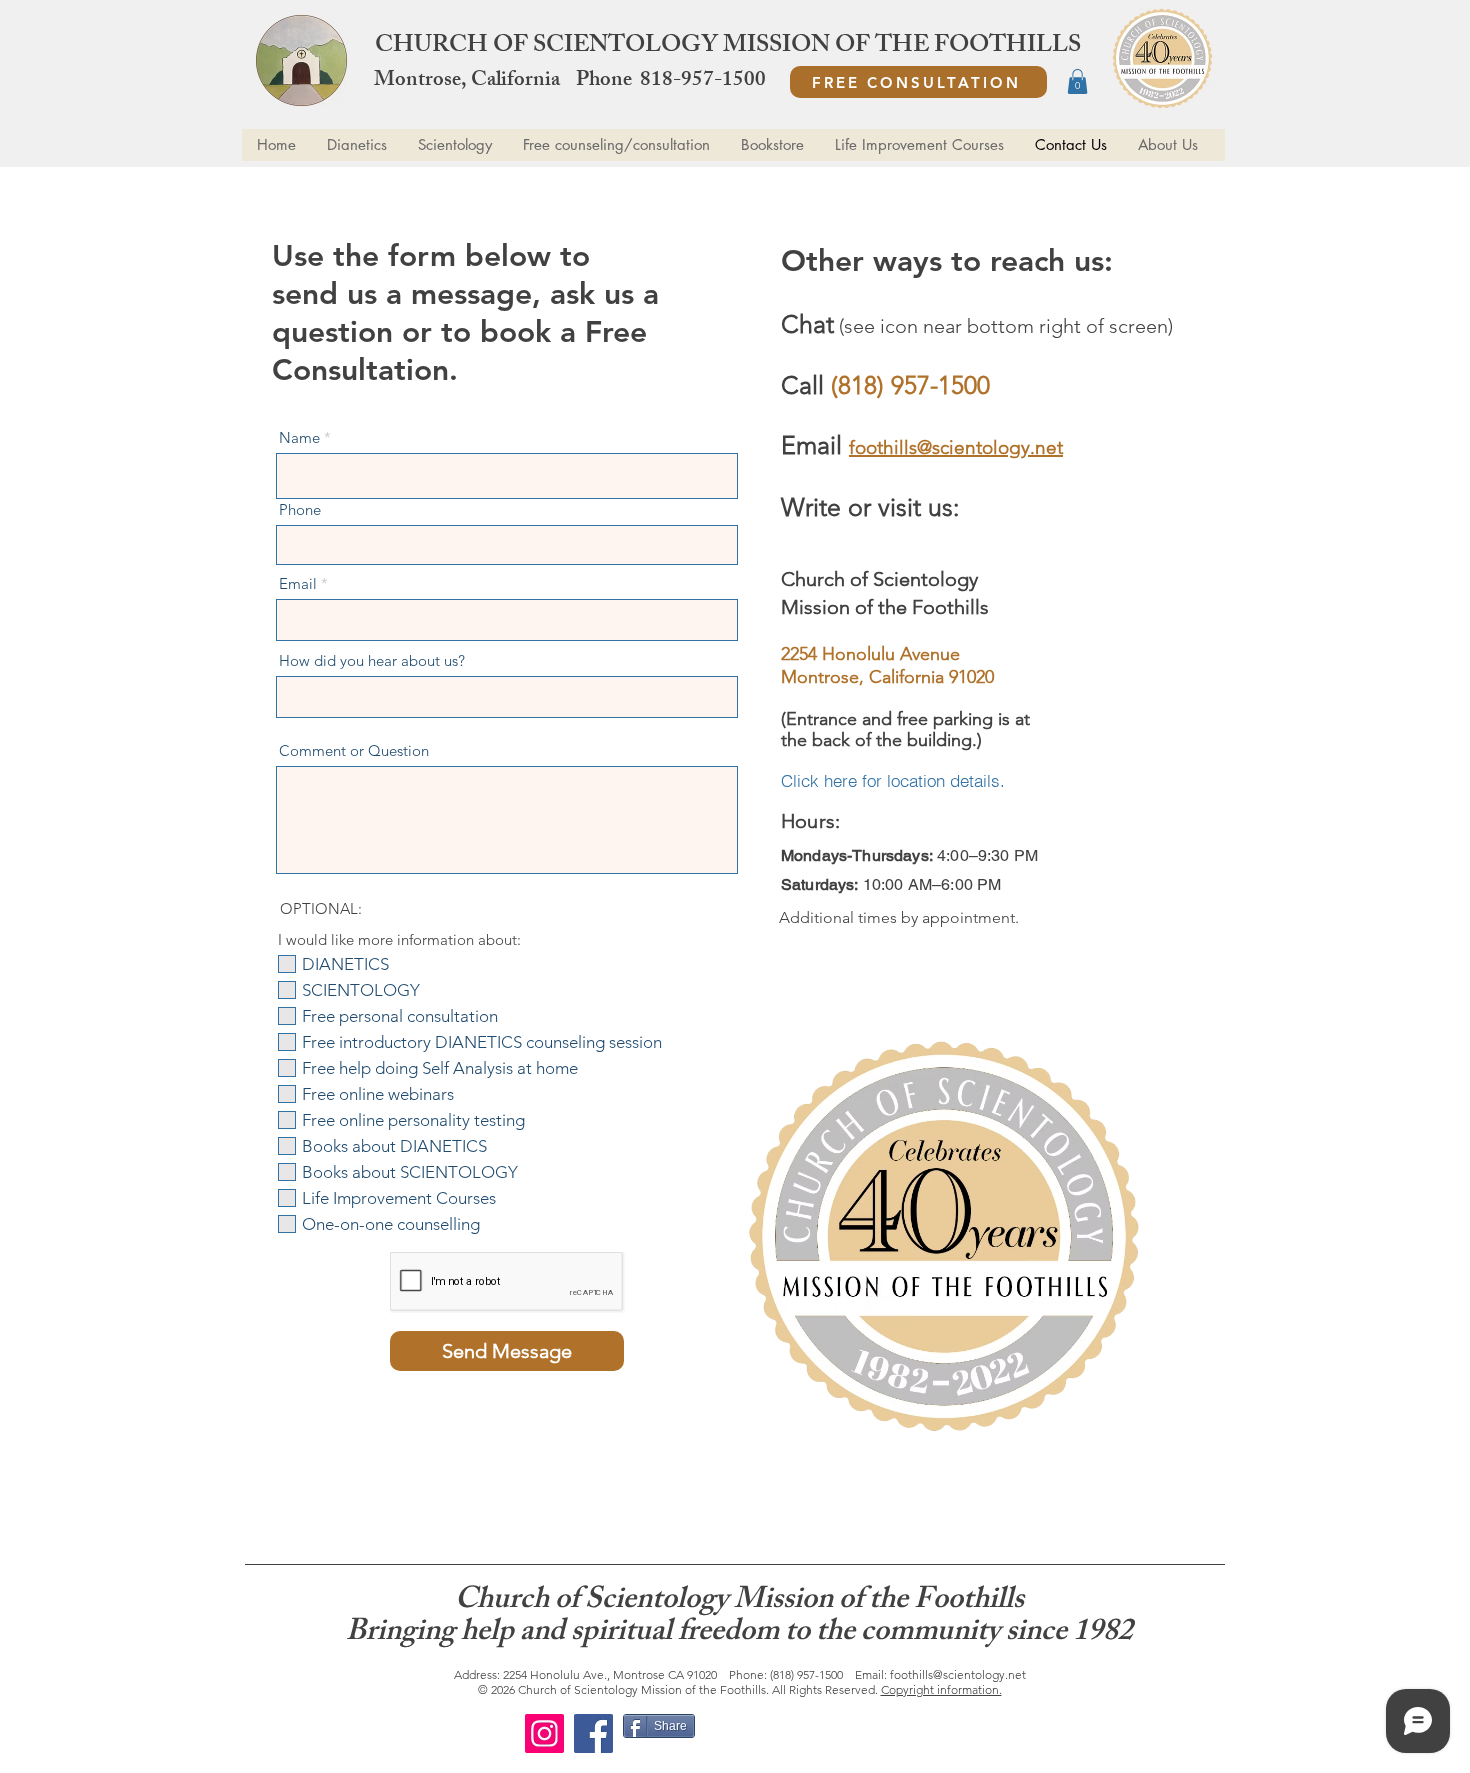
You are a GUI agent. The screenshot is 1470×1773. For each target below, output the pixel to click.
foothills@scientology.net (958, 1674)
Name (299, 437)
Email (298, 583)
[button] (1077, 81)
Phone (300, 509)
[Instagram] (544, 1733)
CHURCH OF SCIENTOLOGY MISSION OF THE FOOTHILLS (728, 47)
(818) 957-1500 (806, 1674)
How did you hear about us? (372, 660)
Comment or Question (354, 750)
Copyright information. (941, 1689)
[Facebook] (593, 1733)
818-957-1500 (703, 81)
